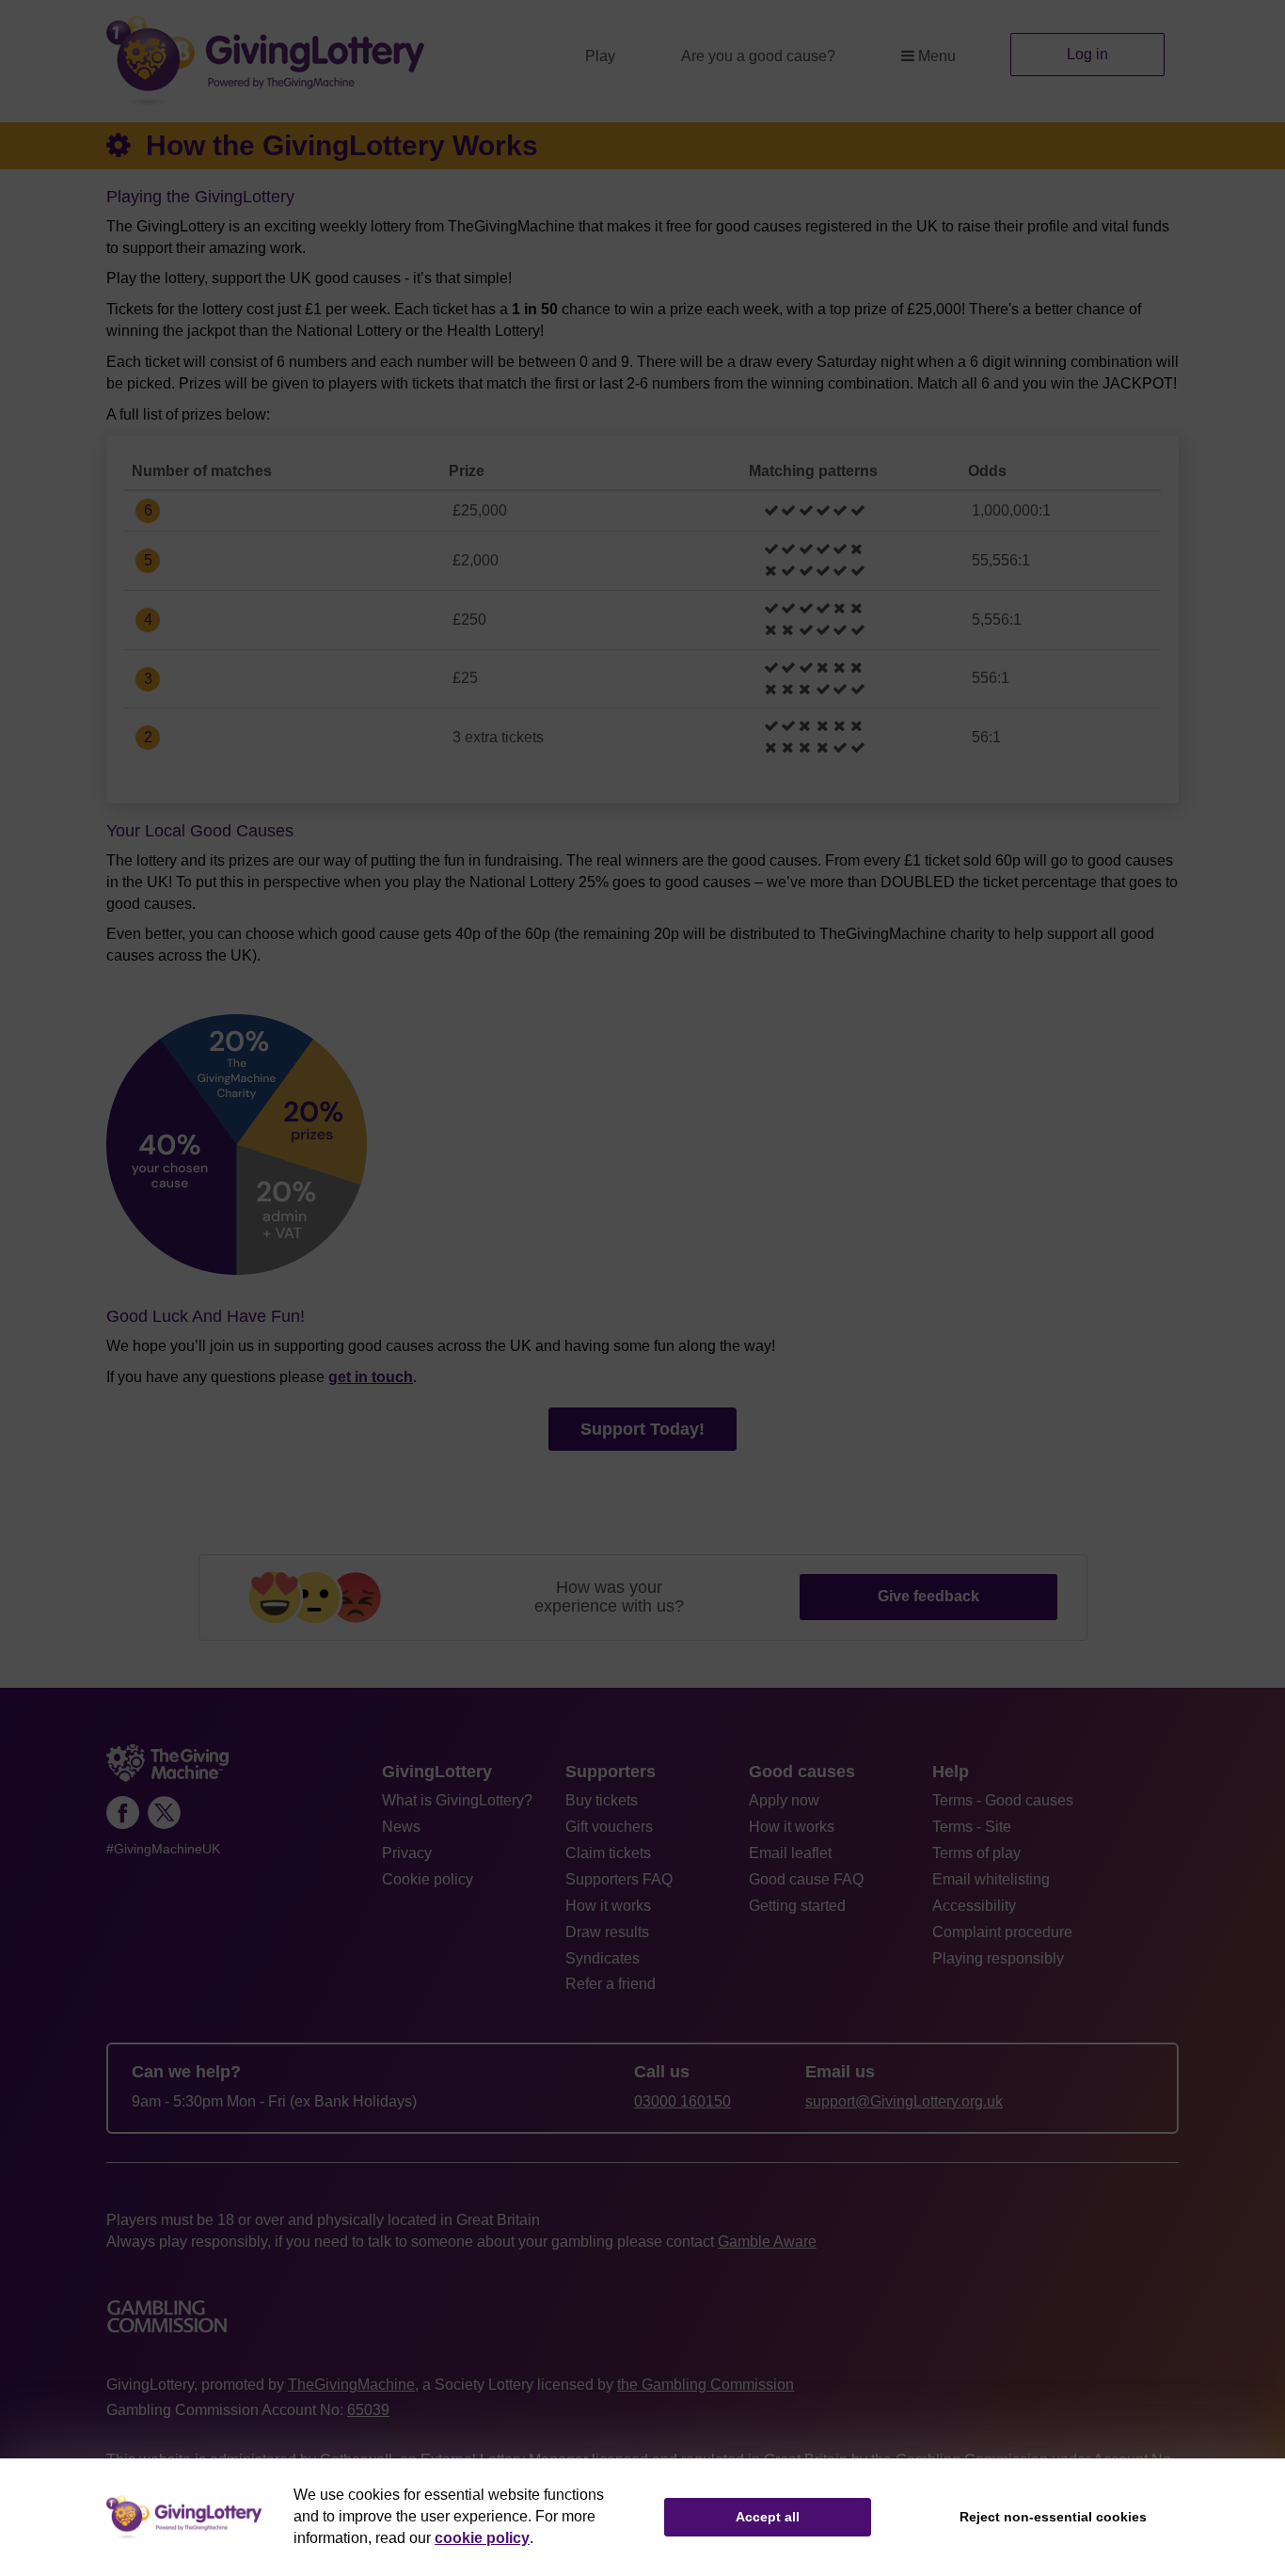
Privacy (407, 1853)
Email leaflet (790, 1853)
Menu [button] (937, 56)
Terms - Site (972, 1827)
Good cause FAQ (806, 1879)
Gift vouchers (609, 1827)
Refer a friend (611, 1984)
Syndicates (603, 1958)
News (401, 1827)
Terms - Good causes (1003, 1800)
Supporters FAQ (619, 1879)
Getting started (797, 1906)
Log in (1087, 54)
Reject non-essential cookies (1053, 2517)
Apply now (784, 1800)
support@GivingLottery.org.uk (904, 2101)
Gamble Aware (767, 2242)
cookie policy (482, 2538)
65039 (368, 2410)
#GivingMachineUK (163, 1849)
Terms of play (976, 1853)
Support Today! (642, 1429)
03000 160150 (682, 2101)
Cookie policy (428, 1879)
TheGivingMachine (351, 2385)
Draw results (607, 1932)
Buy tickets (602, 1800)
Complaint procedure (1002, 1932)
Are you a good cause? (758, 56)
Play (600, 56)
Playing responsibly (998, 1958)
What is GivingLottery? (457, 1800)
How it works (608, 1906)
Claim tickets (608, 1853)
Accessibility (974, 1906)
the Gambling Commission (706, 2385)
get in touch (371, 1377)
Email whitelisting (991, 1879)
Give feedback (928, 1596)
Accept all (768, 2517)
